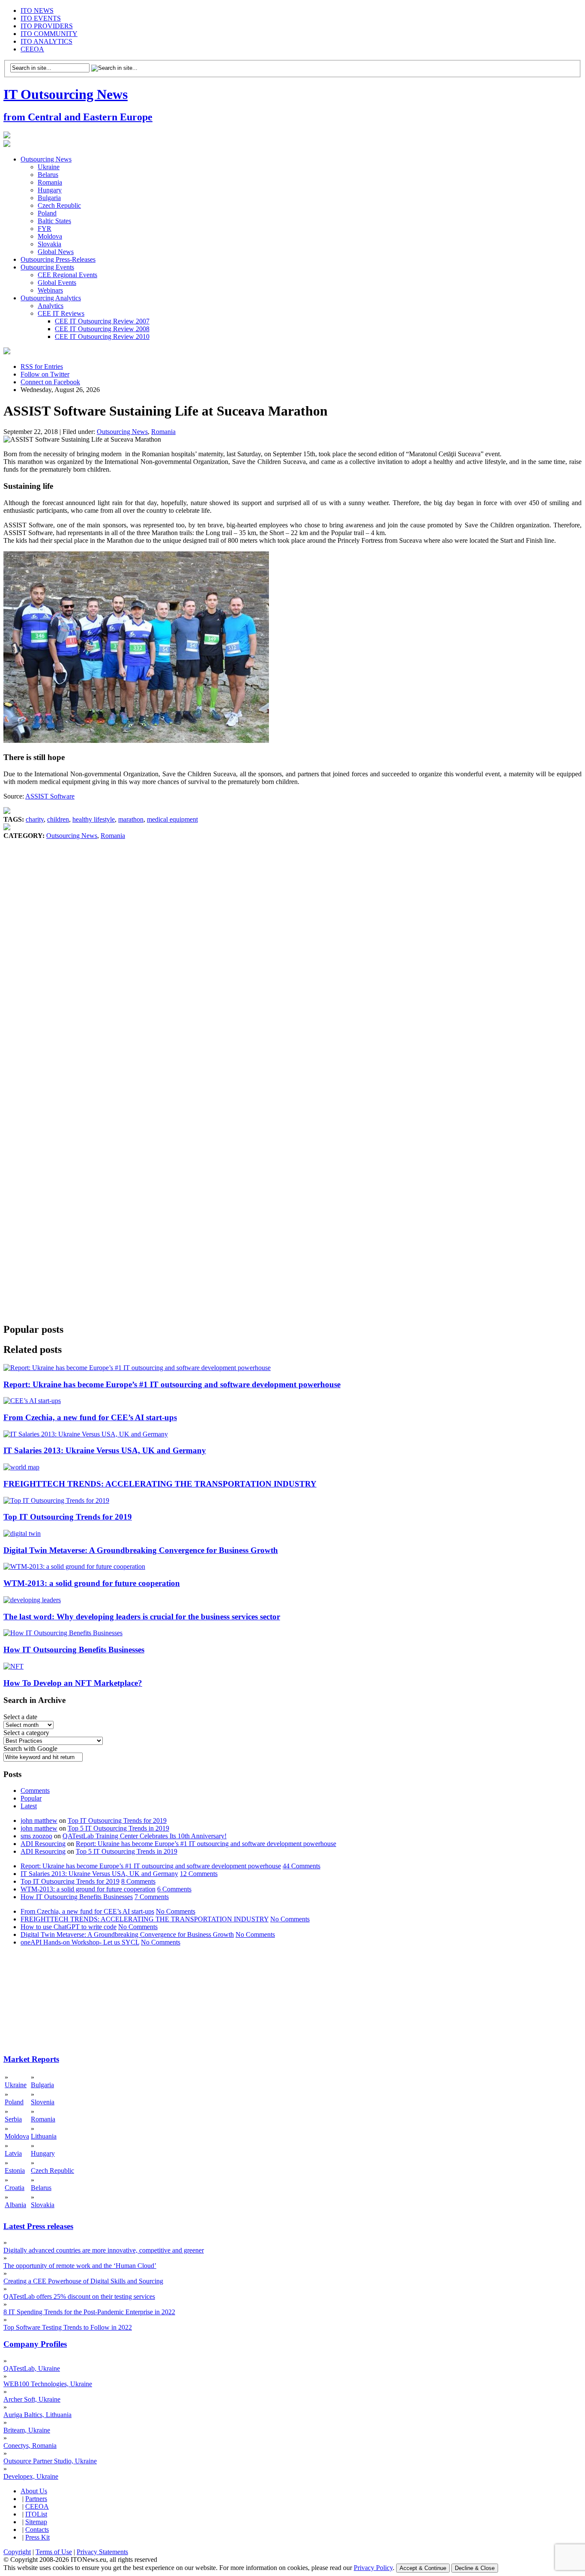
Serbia (13, 2119)
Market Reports (31, 2059)
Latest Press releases (38, 2226)
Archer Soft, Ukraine (32, 2399)
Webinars (50, 290)
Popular (31, 1798)
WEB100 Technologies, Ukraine (48, 2384)
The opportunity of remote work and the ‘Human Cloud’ (80, 2266)
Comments (35, 1791)
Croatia (15, 2188)
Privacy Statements (102, 2552)
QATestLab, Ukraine (32, 2368)
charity (35, 819)
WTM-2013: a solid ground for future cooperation (92, 1583)
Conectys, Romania (30, 2446)
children (58, 819)
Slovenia (43, 2102)
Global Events (57, 283)
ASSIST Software (50, 796)
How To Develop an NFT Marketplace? (73, 1683)
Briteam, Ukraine (27, 2430)
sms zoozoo (36, 1836)
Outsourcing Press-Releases (58, 259)
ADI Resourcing (43, 1844)
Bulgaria (49, 198)
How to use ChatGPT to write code (69, 1927)
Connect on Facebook (50, 382)
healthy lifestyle (94, 819)
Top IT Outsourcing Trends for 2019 (68, 1517)
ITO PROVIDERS (47, 26)
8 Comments (138, 1881)
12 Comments (199, 1874)
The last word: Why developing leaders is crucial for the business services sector (142, 1617)
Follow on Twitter (45, 374)
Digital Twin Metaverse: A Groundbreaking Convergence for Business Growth (141, 1550)
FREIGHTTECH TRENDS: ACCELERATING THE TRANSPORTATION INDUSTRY (160, 1484)
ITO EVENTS (41, 18)
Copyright (17, 2552)
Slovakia (49, 244)
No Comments (176, 1911)
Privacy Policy (373, 2568)
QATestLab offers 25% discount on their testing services (79, 2296)
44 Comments (301, 1866)
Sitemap (36, 2522)
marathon (131, 819)
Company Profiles (35, 2344)
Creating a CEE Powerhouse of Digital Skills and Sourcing (83, 2281)
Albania (15, 2205)
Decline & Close (475, 2568)
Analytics (51, 306)
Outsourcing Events (47, 267)
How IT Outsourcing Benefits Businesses (74, 1650)
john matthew (39, 1821)
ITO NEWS (37, 10)
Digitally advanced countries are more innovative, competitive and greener (104, 2250)
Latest (29, 1806)
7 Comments (152, 1897)
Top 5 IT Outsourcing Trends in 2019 (118, 1828)
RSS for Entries (42, 367)
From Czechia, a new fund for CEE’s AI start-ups (90, 1417)
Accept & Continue (423, 2568)
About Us (34, 2491)
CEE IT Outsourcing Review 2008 (102, 329)
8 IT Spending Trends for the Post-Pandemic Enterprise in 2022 (89, 2312)
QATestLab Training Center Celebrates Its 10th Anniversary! (145, 1836)
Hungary (50, 190)
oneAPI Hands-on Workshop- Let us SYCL (80, 1942)
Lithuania (44, 2136)
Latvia (13, 2153)
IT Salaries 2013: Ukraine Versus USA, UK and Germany (105, 1450)
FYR (45, 229)
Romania (50, 182)
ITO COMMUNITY (49, 34)
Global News (56, 252)
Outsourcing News (46, 159)
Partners (36, 2499)
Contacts (37, 2530)
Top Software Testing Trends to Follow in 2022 (68, 2327)
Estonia (15, 2171)
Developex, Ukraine (31, 2476)
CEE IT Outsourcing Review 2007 (102, 321)
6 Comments (174, 1889)
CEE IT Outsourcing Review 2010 (102, 337)
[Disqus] (292, 970)
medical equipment (172, 819)
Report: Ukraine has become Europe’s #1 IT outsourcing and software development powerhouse (172, 1384)
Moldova (50, 236)
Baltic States (54, 221)
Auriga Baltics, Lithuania (37, 2415)
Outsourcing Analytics (51, 298)
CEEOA (32, 49)
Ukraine (49, 167)
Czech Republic (59, 205)
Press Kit (37, 2537)
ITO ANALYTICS (46, 41)
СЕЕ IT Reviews (61, 313)
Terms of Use (54, 2552)
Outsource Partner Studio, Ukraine (50, 2461)
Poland (47, 213)
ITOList (36, 2514)
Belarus (48, 175)
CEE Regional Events (67, 275)
